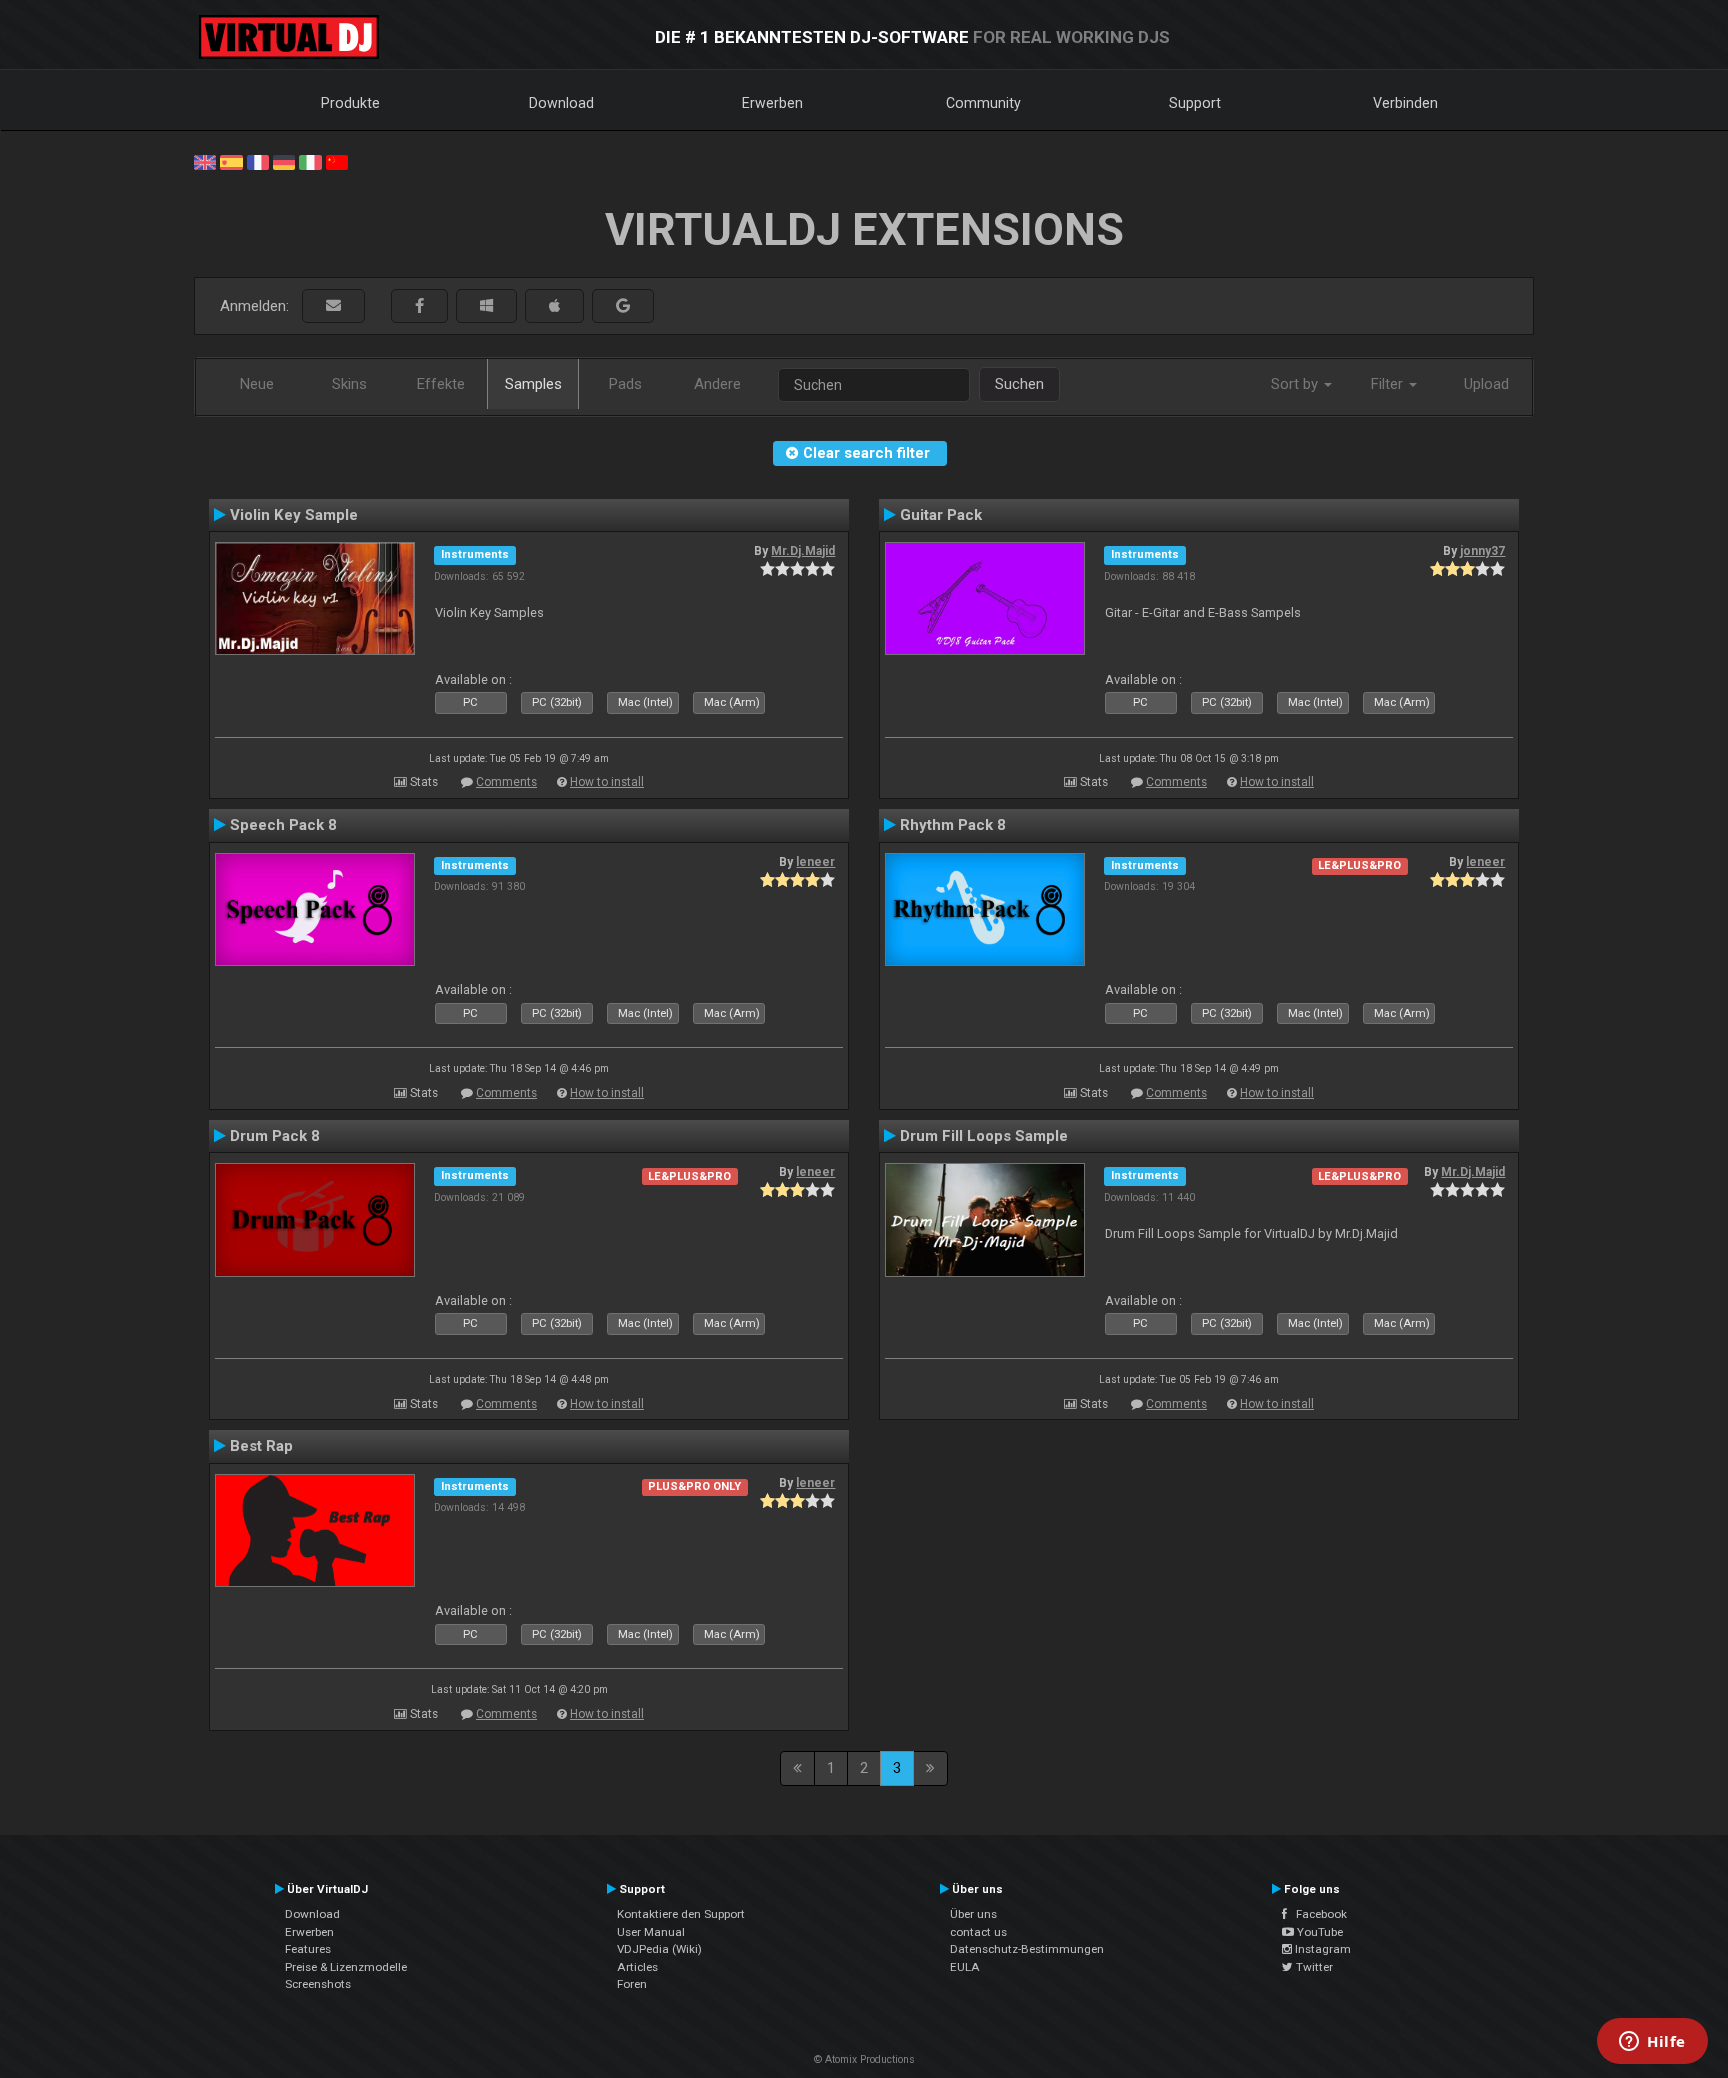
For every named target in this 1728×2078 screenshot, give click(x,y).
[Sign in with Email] (333, 306)
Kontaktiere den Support (681, 1914)
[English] (205, 161)
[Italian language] (310, 161)
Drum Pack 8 (275, 1136)
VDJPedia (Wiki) (659, 1949)
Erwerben (772, 103)
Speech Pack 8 (283, 825)
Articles (637, 1967)
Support (1195, 103)
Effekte (441, 384)
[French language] (258, 161)
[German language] (284, 161)
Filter (1389, 384)
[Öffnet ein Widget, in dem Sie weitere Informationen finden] (1652, 2043)
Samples (533, 384)
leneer (815, 862)
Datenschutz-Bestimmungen (1027, 1949)
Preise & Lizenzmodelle (346, 1967)
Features (308, 1949)
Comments (506, 782)
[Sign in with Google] (623, 306)
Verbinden (1405, 103)
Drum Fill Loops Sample (984, 1136)
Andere (717, 384)
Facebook (1317, 1914)
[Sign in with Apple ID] (554, 306)
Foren (632, 1984)
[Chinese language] (337, 161)
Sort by (1296, 384)
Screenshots (318, 1984)
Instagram (1321, 1949)
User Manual (651, 1932)
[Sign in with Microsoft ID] (486, 306)
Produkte (350, 103)
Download (561, 103)
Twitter (1313, 1967)
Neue (257, 384)
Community (983, 103)
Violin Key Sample (294, 515)
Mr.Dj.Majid (803, 551)
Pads (625, 384)
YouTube (1318, 1932)
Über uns (973, 1914)
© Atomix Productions (864, 2059)
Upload (1486, 384)
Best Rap (261, 1446)
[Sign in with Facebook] (419, 306)
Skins (349, 384)
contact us (978, 1932)
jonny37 (1482, 551)
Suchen (1019, 384)
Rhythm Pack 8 (953, 825)
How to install (607, 782)
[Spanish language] (231, 161)
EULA (965, 1967)
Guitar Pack (941, 515)
